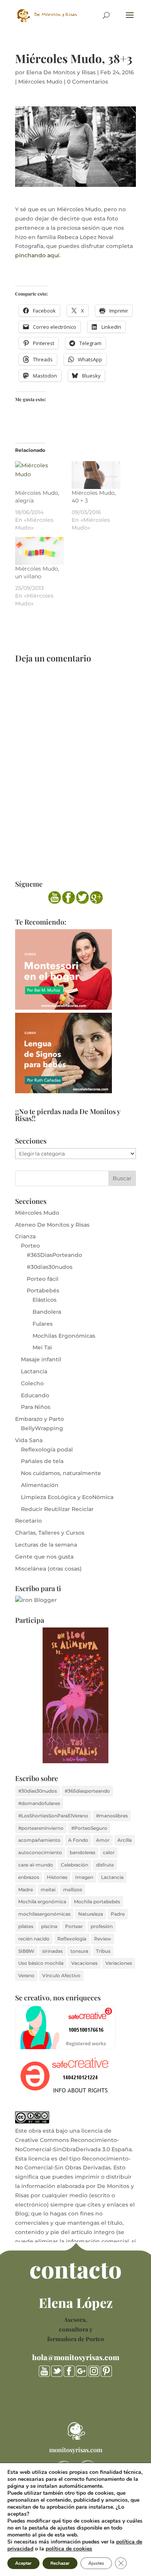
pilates (26, 1926)
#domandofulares (39, 1803)
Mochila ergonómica (42, 1902)
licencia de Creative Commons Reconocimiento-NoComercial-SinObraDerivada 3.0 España (73, 2140)
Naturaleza (91, 1914)
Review (103, 1939)
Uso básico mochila (41, 1963)
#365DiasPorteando (54, 1255)
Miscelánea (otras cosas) (48, 1569)
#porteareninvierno (41, 1828)
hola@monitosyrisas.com (76, 2357)
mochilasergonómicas (44, 1914)
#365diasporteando (87, 1791)
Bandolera (47, 1312)
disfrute (105, 1865)
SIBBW (26, 1951)
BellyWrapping (42, 1428)
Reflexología (72, 1939)
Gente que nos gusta (44, 1557)
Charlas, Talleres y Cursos (50, 1533)
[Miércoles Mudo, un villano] (39, 551)
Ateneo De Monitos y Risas (52, 1225)
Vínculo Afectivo (61, 1975)
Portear (74, 1926)
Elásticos (45, 1300)
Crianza (25, 1236)
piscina (49, 1926)
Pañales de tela (42, 1461)
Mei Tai (42, 1347)
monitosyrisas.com (76, 2450)
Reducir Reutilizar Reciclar (57, 1509)
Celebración (75, 1865)
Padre (118, 1914)
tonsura (79, 1951)
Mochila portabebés (97, 1902)
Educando (35, 1395)
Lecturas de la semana (46, 1545)
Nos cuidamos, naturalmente (61, 1473)
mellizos (73, 1890)
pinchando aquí (37, 255)
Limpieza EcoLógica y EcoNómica (67, 1497)
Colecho (32, 1383)
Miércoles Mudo (40, 82)
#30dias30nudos (50, 1267)
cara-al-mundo (36, 1865)
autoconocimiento (40, 1852)
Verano (26, 1975)
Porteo (30, 1246)
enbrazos (29, 1877)
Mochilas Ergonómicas (64, 1336)
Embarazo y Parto (39, 1419)
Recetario (28, 1521)
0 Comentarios (88, 82)
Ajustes (96, 2563)
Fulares (43, 1324)
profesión (102, 1926)
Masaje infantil (41, 1359)
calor (109, 1852)
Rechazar (60, 2563)
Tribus (103, 1951)
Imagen (84, 1877)
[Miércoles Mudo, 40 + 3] (96, 475)
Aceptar (23, 2563)
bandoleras (82, 1852)
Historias (57, 1877)
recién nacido (34, 1939)
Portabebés (43, 1291)
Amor (103, 1840)
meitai (48, 1890)
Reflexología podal (47, 1450)
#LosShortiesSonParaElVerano (53, 1816)
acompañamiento (39, 1840)
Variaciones (119, 1963)
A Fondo (78, 1840)
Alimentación (40, 1485)
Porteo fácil (43, 1279)
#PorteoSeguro (89, 1828)
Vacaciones (84, 1963)
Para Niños (36, 1407)
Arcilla (124, 1840)
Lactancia (34, 1371)
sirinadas (52, 1951)
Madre (26, 1890)
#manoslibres (112, 1816)
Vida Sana (29, 1440)
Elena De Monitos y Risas (61, 72)
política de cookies (69, 2549)
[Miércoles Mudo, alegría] (39, 475)
